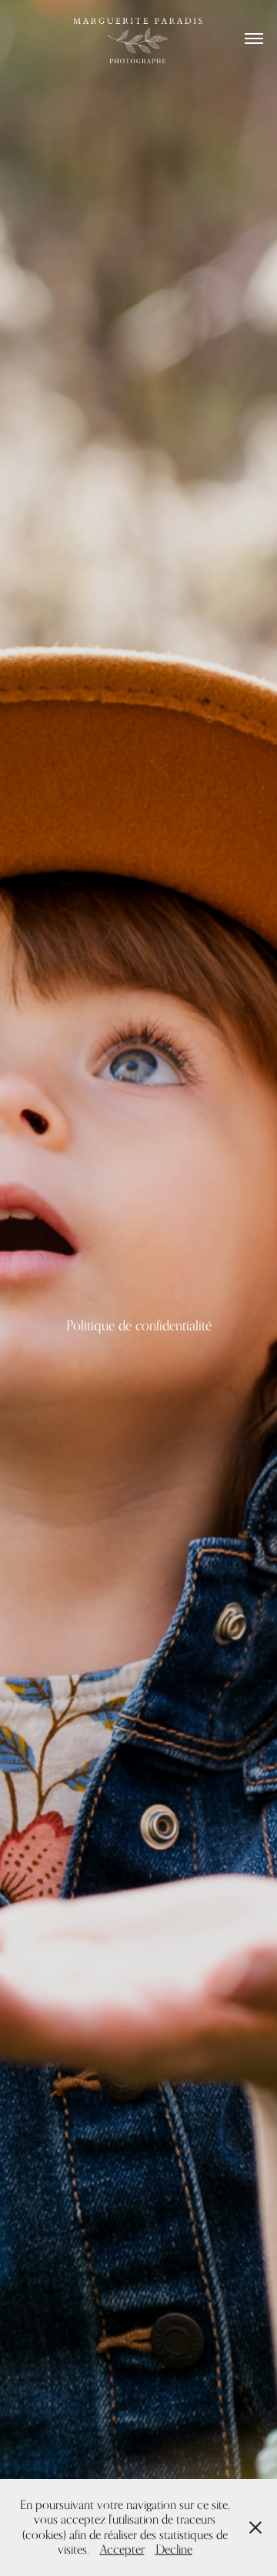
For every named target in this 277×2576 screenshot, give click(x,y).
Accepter (122, 2549)
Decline (174, 2549)
